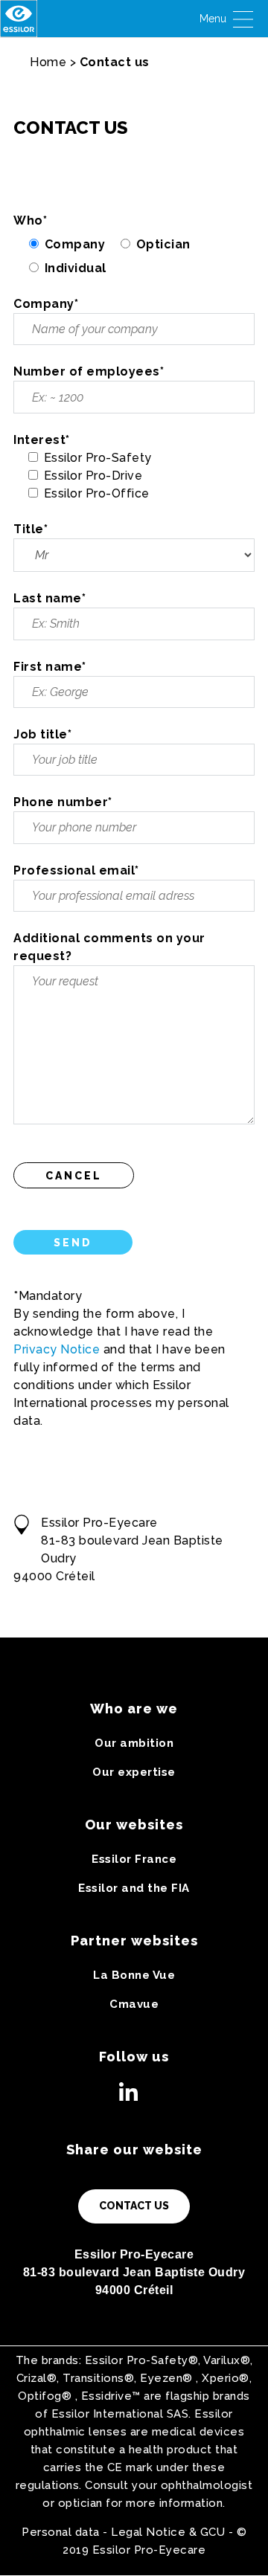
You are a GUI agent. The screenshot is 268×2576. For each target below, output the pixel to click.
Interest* (42, 440)
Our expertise (134, 1772)
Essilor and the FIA (134, 1888)
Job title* (42, 734)
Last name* (50, 598)
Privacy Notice (57, 1349)
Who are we (134, 1709)
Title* (31, 529)
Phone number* (63, 802)
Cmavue (134, 2004)
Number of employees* (89, 371)
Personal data (61, 2532)
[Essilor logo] (19, 19)
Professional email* (76, 870)
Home (48, 62)
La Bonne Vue (134, 1975)
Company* (46, 304)
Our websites (134, 1825)
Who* (30, 220)
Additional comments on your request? (109, 947)
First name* (50, 667)
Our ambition (134, 1743)
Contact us (134, 2206)
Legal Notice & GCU (168, 2532)
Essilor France (134, 1859)
